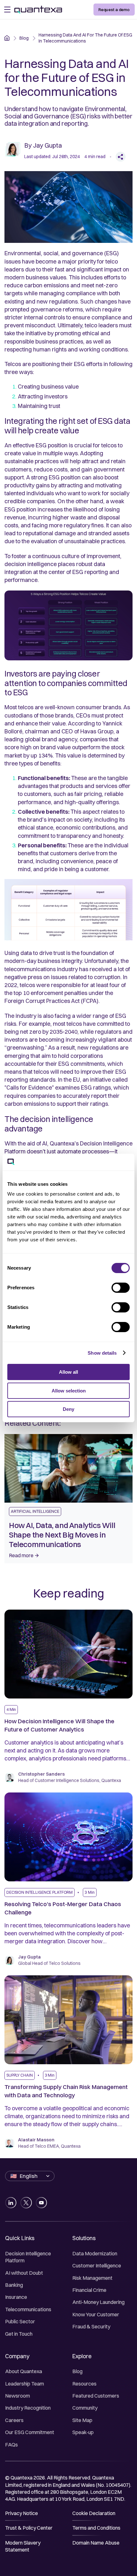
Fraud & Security (91, 2326)
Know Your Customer (96, 2314)
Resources (84, 2384)
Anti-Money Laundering (98, 2302)
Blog (77, 2371)
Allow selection (69, 1391)
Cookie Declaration (94, 2513)
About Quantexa (24, 2371)
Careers (14, 2420)
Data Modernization (95, 2253)
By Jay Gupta (43, 145)
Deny (68, 1409)
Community (85, 2408)
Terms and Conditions (96, 2528)
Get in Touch (19, 2334)
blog (24, 38)
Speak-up (83, 2432)
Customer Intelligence (97, 2266)
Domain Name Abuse (96, 2543)
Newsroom (18, 2396)
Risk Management (92, 2278)
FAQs (11, 2445)
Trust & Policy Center (29, 2528)
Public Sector (20, 2321)
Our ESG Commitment (30, 2432)
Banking (14, 2285)
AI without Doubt (24, 2273)
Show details (102, 1353)
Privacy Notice (22, 2513)
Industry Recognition (28, 2408)
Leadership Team (25, 2384)
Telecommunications (28, 2309)
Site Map (82, 2420)
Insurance (16, 2297)
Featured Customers (96, 2396)
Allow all (68, 1372)
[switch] (121, 1288)
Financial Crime (89, 2290)
